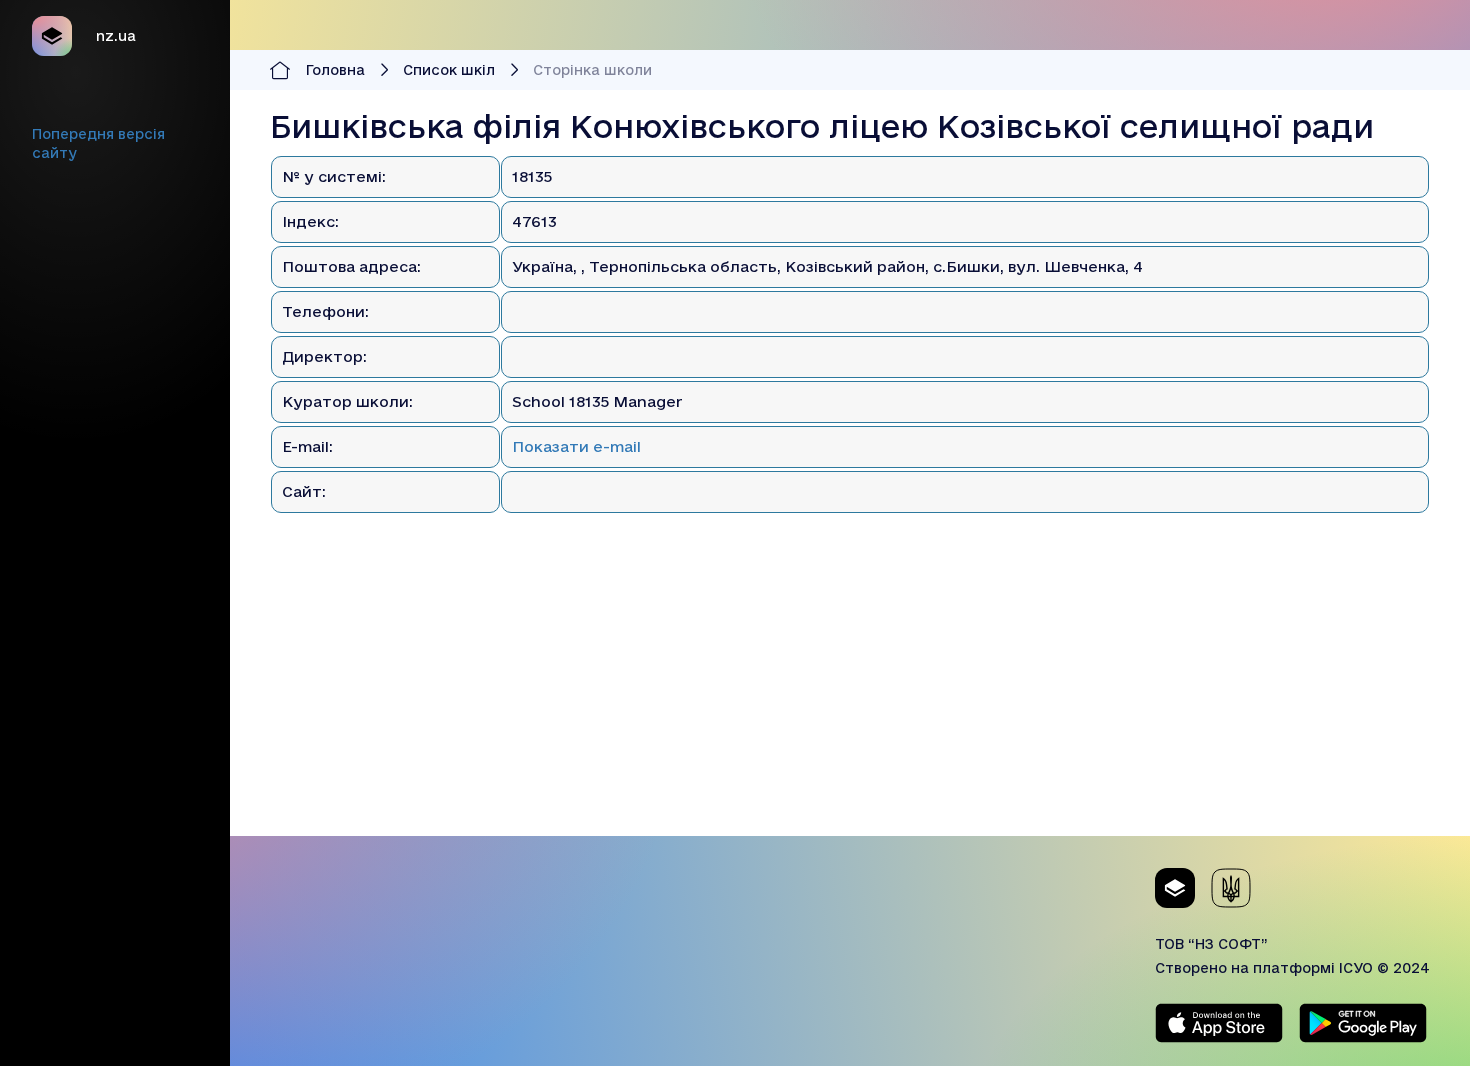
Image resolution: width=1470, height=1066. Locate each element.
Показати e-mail (576, 446)
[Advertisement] (850, 696)
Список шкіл (449, 70)
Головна (335, 70)
